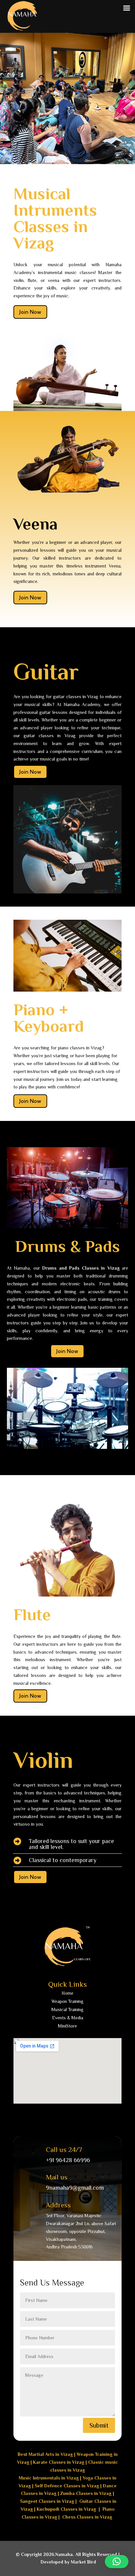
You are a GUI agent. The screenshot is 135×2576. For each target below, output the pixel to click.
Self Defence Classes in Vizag (67, 2486)
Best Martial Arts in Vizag (45, 2454)
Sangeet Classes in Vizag (47, 2501)
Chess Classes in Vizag (87, 2517)
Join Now (30, 312)
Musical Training (67, 2009)
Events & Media (68, 2018)
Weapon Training (67, 2001)
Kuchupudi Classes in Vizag (66, 2509)
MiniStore (67, 2026)
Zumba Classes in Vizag (86, 2493)
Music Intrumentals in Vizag (49, 2478)
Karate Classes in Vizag (59, 2462)
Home (67, 1993)
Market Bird (83, 2562)
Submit (99, 2425)
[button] (117, 2562)
